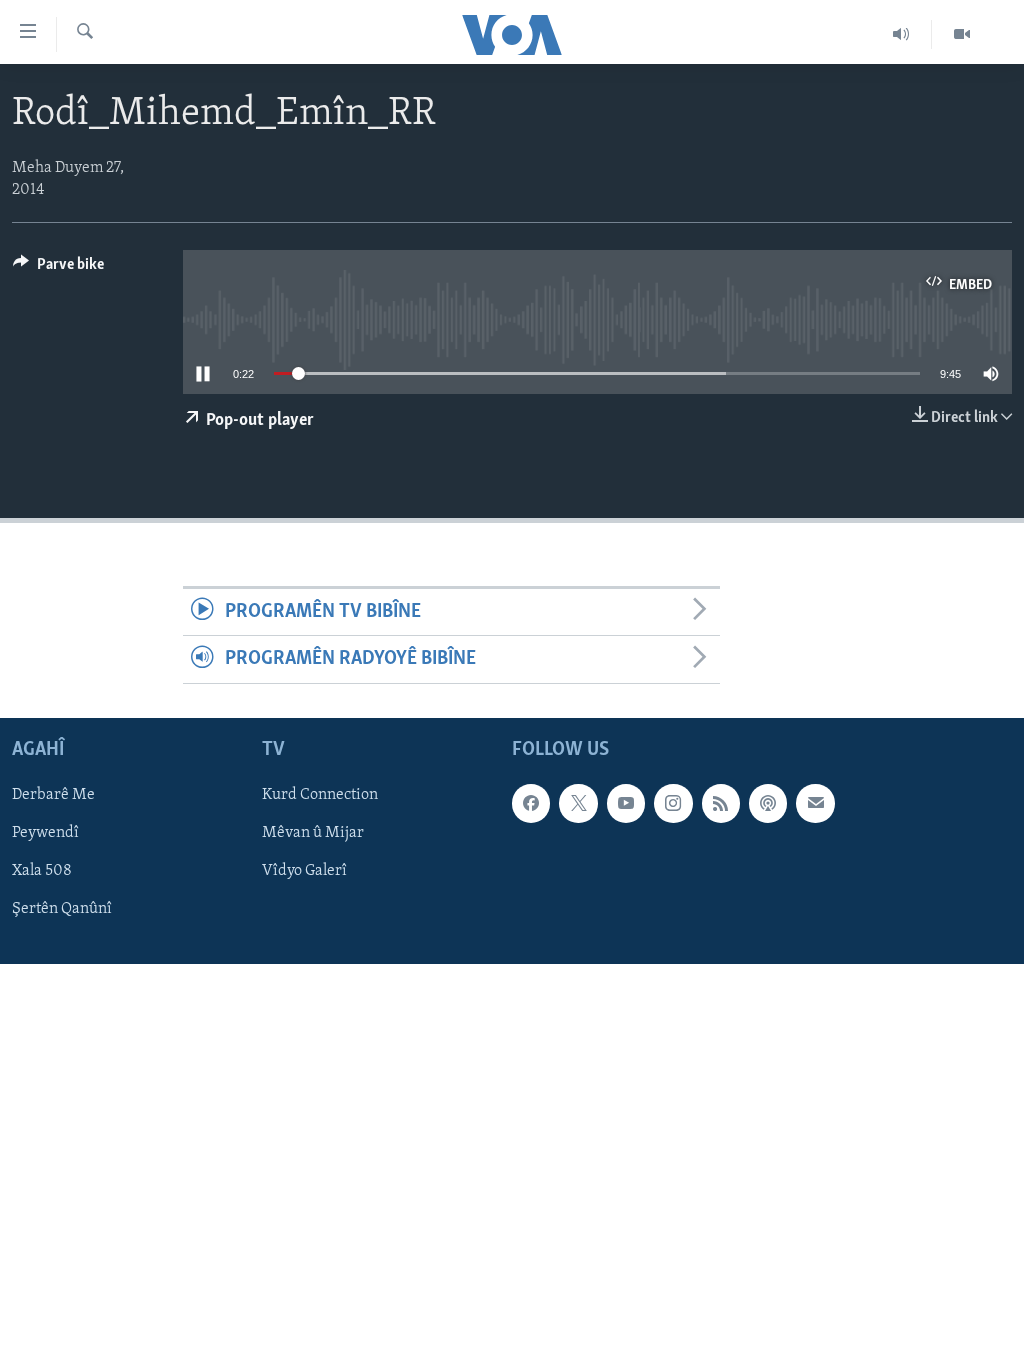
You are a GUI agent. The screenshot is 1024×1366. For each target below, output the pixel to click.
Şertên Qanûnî (62, 909)
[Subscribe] (815, 803)
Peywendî (45, 833)
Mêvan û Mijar (313, 833)
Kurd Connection (320, 795)
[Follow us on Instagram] (673, 803)
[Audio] (901, 34)
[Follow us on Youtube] (626, 803)
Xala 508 (42, 871)
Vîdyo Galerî (304, 871)
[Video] (962, 34)
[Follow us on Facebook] (531, 803)
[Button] (58, 269)
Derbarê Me (53, 795)
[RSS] (721, 803)
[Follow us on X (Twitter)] (578, 803)
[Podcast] (768, 803)
